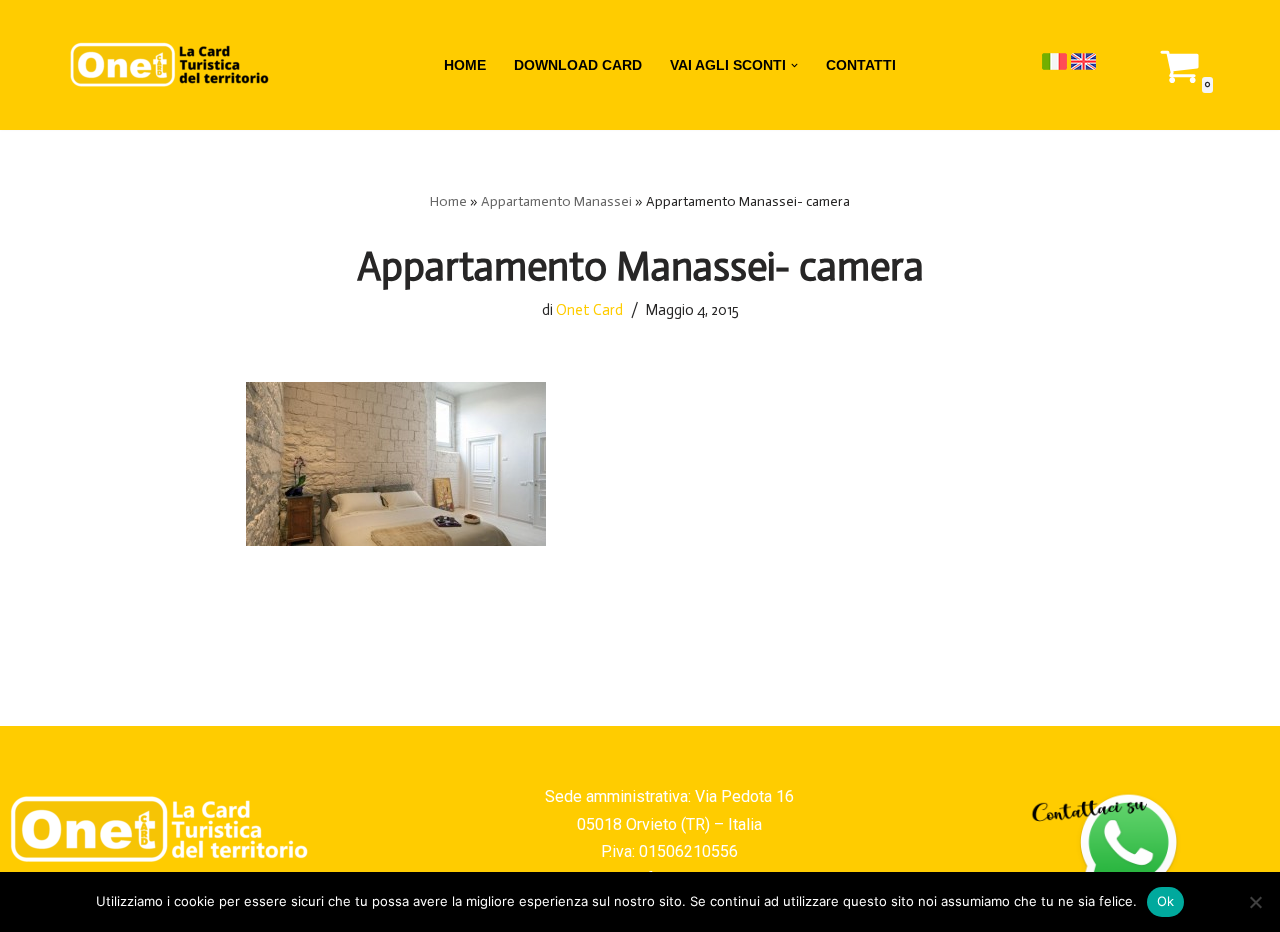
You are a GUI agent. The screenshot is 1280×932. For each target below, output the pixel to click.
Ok (1166, 901)
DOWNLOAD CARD (578, 65)
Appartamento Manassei (556, 201)
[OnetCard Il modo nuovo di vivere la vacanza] (170, 65)
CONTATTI (861, 65)
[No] (1255, 902)
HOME (465, 65)
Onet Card (589, 310)
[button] (794, 65)
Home (448, 201)
